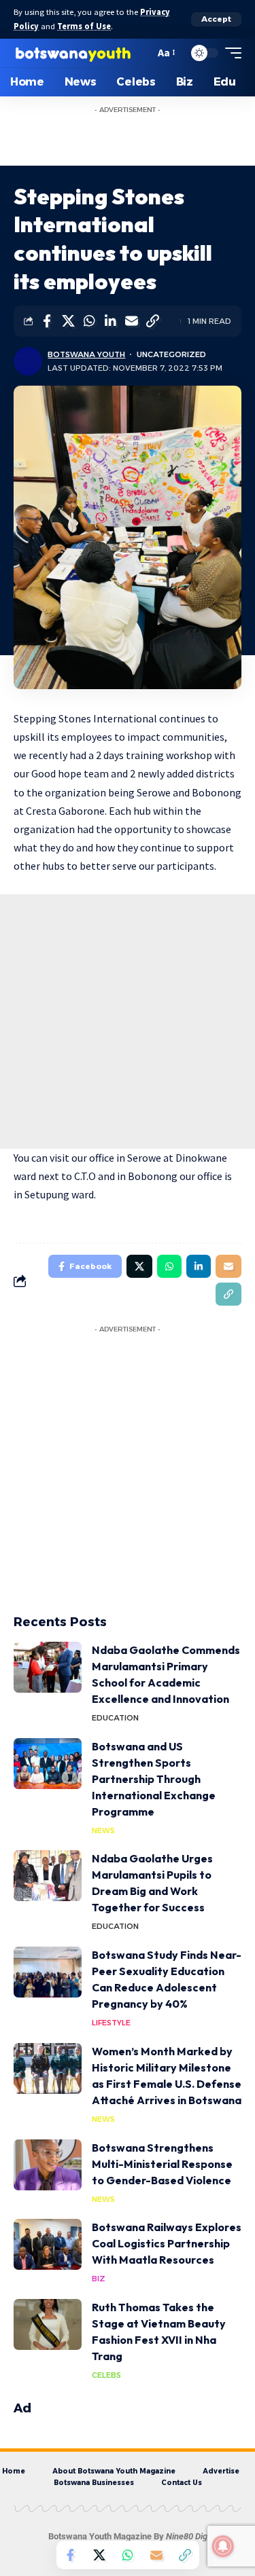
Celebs (106, 2375)
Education (115, 1718)
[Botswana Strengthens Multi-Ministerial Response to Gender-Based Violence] (48, 2165)
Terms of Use (84, 26)
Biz (99, 2279)
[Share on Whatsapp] (89, 321)
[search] (141, 53)
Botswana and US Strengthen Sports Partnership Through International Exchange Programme (154, 1779)
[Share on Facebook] (47, 321)
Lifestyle (111, 2023)
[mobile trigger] (230, 53)
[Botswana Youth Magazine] (72, 53)
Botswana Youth (86, 354)
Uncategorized (171, 354)
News (103, 1830)
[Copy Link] (152, 321)
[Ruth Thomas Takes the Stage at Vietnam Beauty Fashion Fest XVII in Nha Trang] (48, 2324)
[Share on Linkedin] (110, 321)
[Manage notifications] (223, 2546)
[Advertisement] (141, 137)
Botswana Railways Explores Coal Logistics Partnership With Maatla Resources (167, 2243)
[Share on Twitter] (68, 321)
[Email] (131, 321)
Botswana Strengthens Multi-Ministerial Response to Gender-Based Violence (162, 2164)
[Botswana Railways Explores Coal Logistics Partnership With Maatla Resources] (48, 2244)
